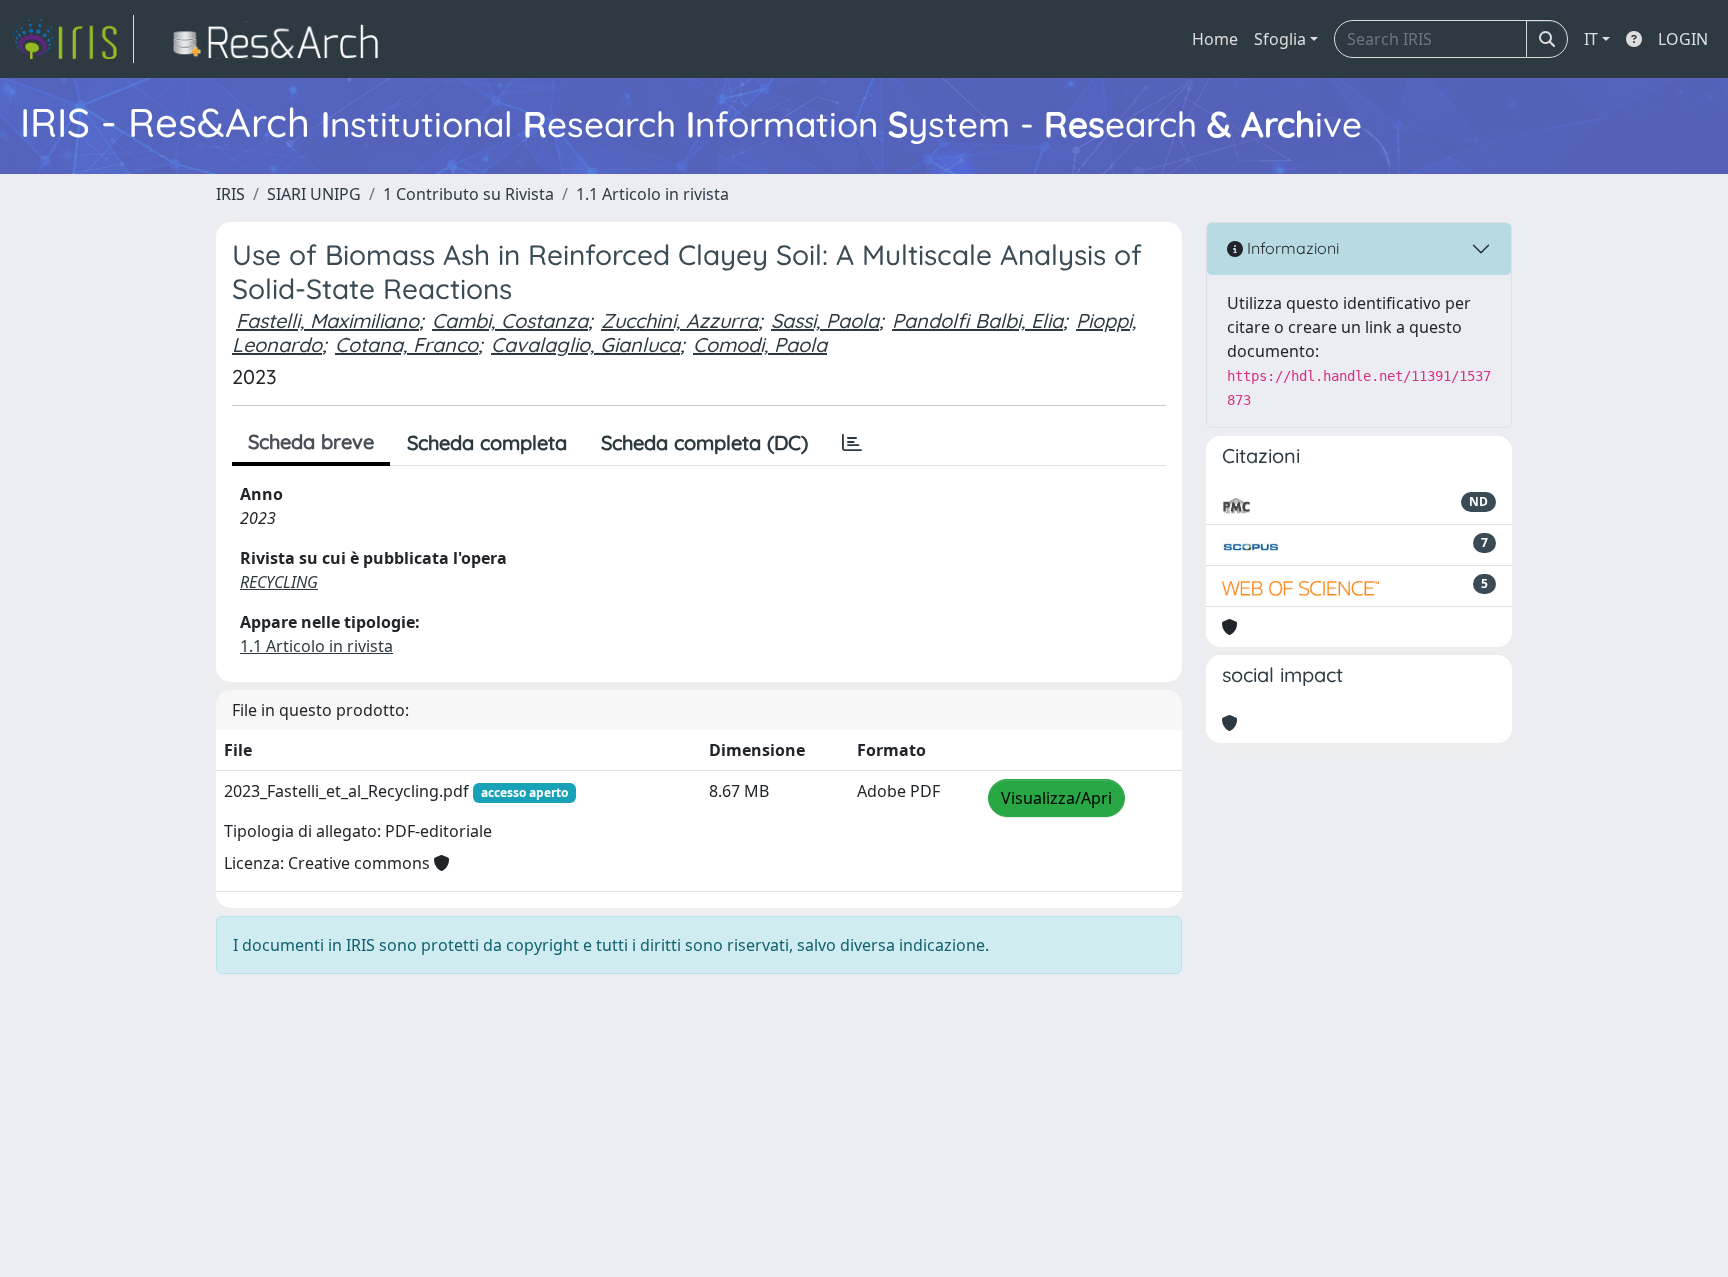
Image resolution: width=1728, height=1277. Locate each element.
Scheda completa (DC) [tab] (704, 442)
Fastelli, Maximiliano (327, 320)
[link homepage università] (281, 39)
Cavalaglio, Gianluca (585, 344)
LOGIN (1683, 39)
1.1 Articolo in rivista (652, 194)
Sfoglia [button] (1280, 39)
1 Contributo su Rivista (468, 194)
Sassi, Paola (825, 320)
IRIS (230, 194)
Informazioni (1291, 248)
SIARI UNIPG (314, 194)
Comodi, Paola (760, 344)
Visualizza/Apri (1056, 798)
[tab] (852, 443)
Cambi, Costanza (510, 320)
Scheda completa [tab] (487, 442)
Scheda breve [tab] (311, 441)
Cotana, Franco (406, 344)
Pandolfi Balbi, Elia (977, 320)
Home (1215, 39)
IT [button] (1591, 39)
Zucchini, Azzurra (679, 320)
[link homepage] (73, 39)
